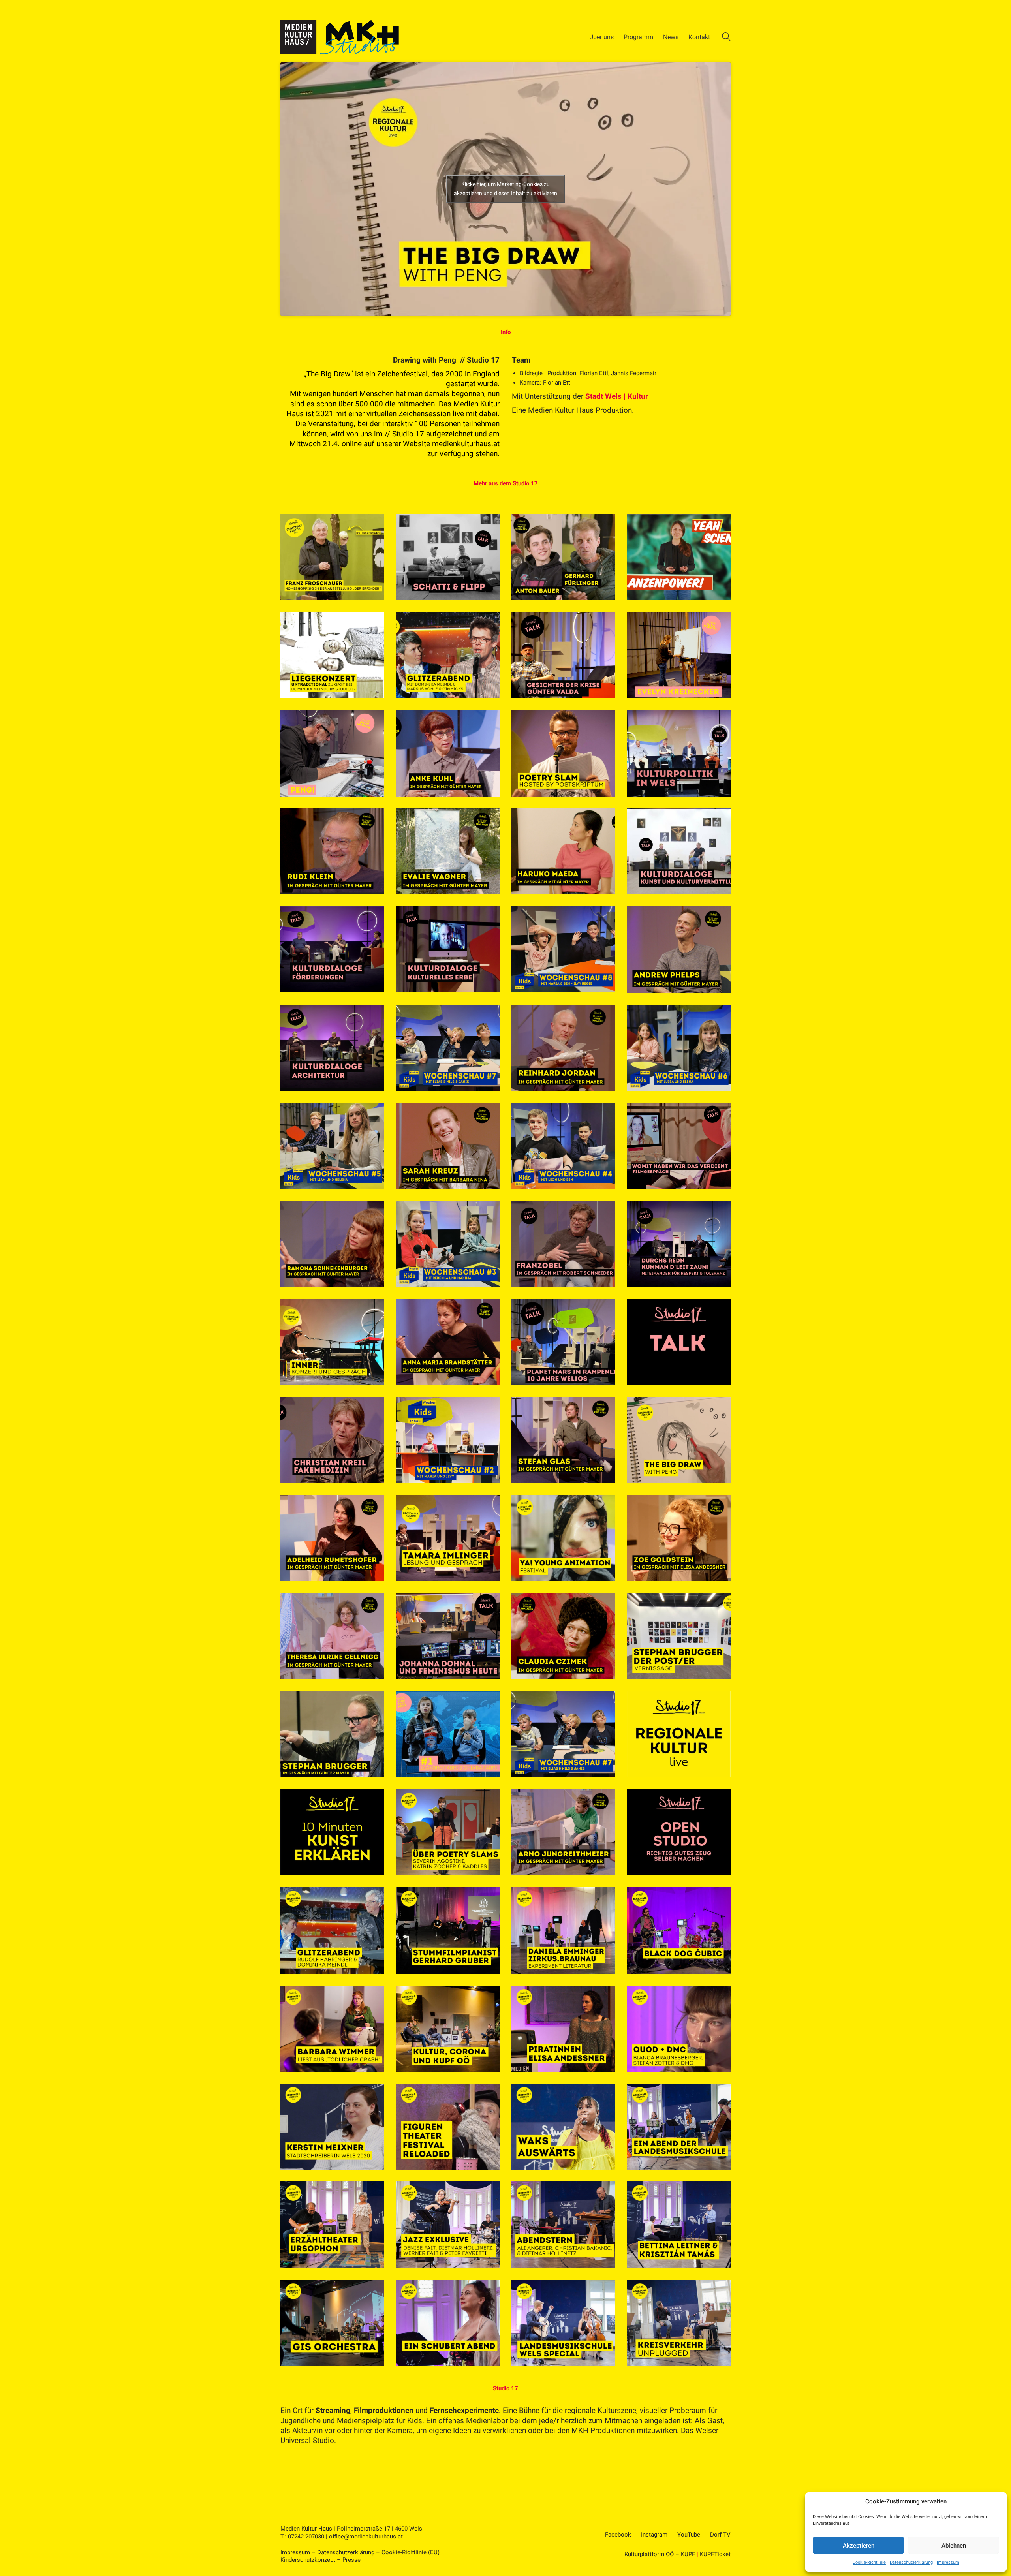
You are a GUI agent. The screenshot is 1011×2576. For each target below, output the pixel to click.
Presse (351, 2560)
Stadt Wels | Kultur (617, 396)
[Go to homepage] (340, 37)
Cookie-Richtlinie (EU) (411, 2552)
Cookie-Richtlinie (869, 2562)
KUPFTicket (715, 2554)
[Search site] (726, 38)
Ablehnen (954, 2546)
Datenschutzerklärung (911, 2562)
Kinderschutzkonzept (308, 2560)
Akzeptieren (859, 2546)
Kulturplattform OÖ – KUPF (660, 2554)
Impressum (948, 2562)
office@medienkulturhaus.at (366, 2537)
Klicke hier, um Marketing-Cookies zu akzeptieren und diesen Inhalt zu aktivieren (505, 189)
